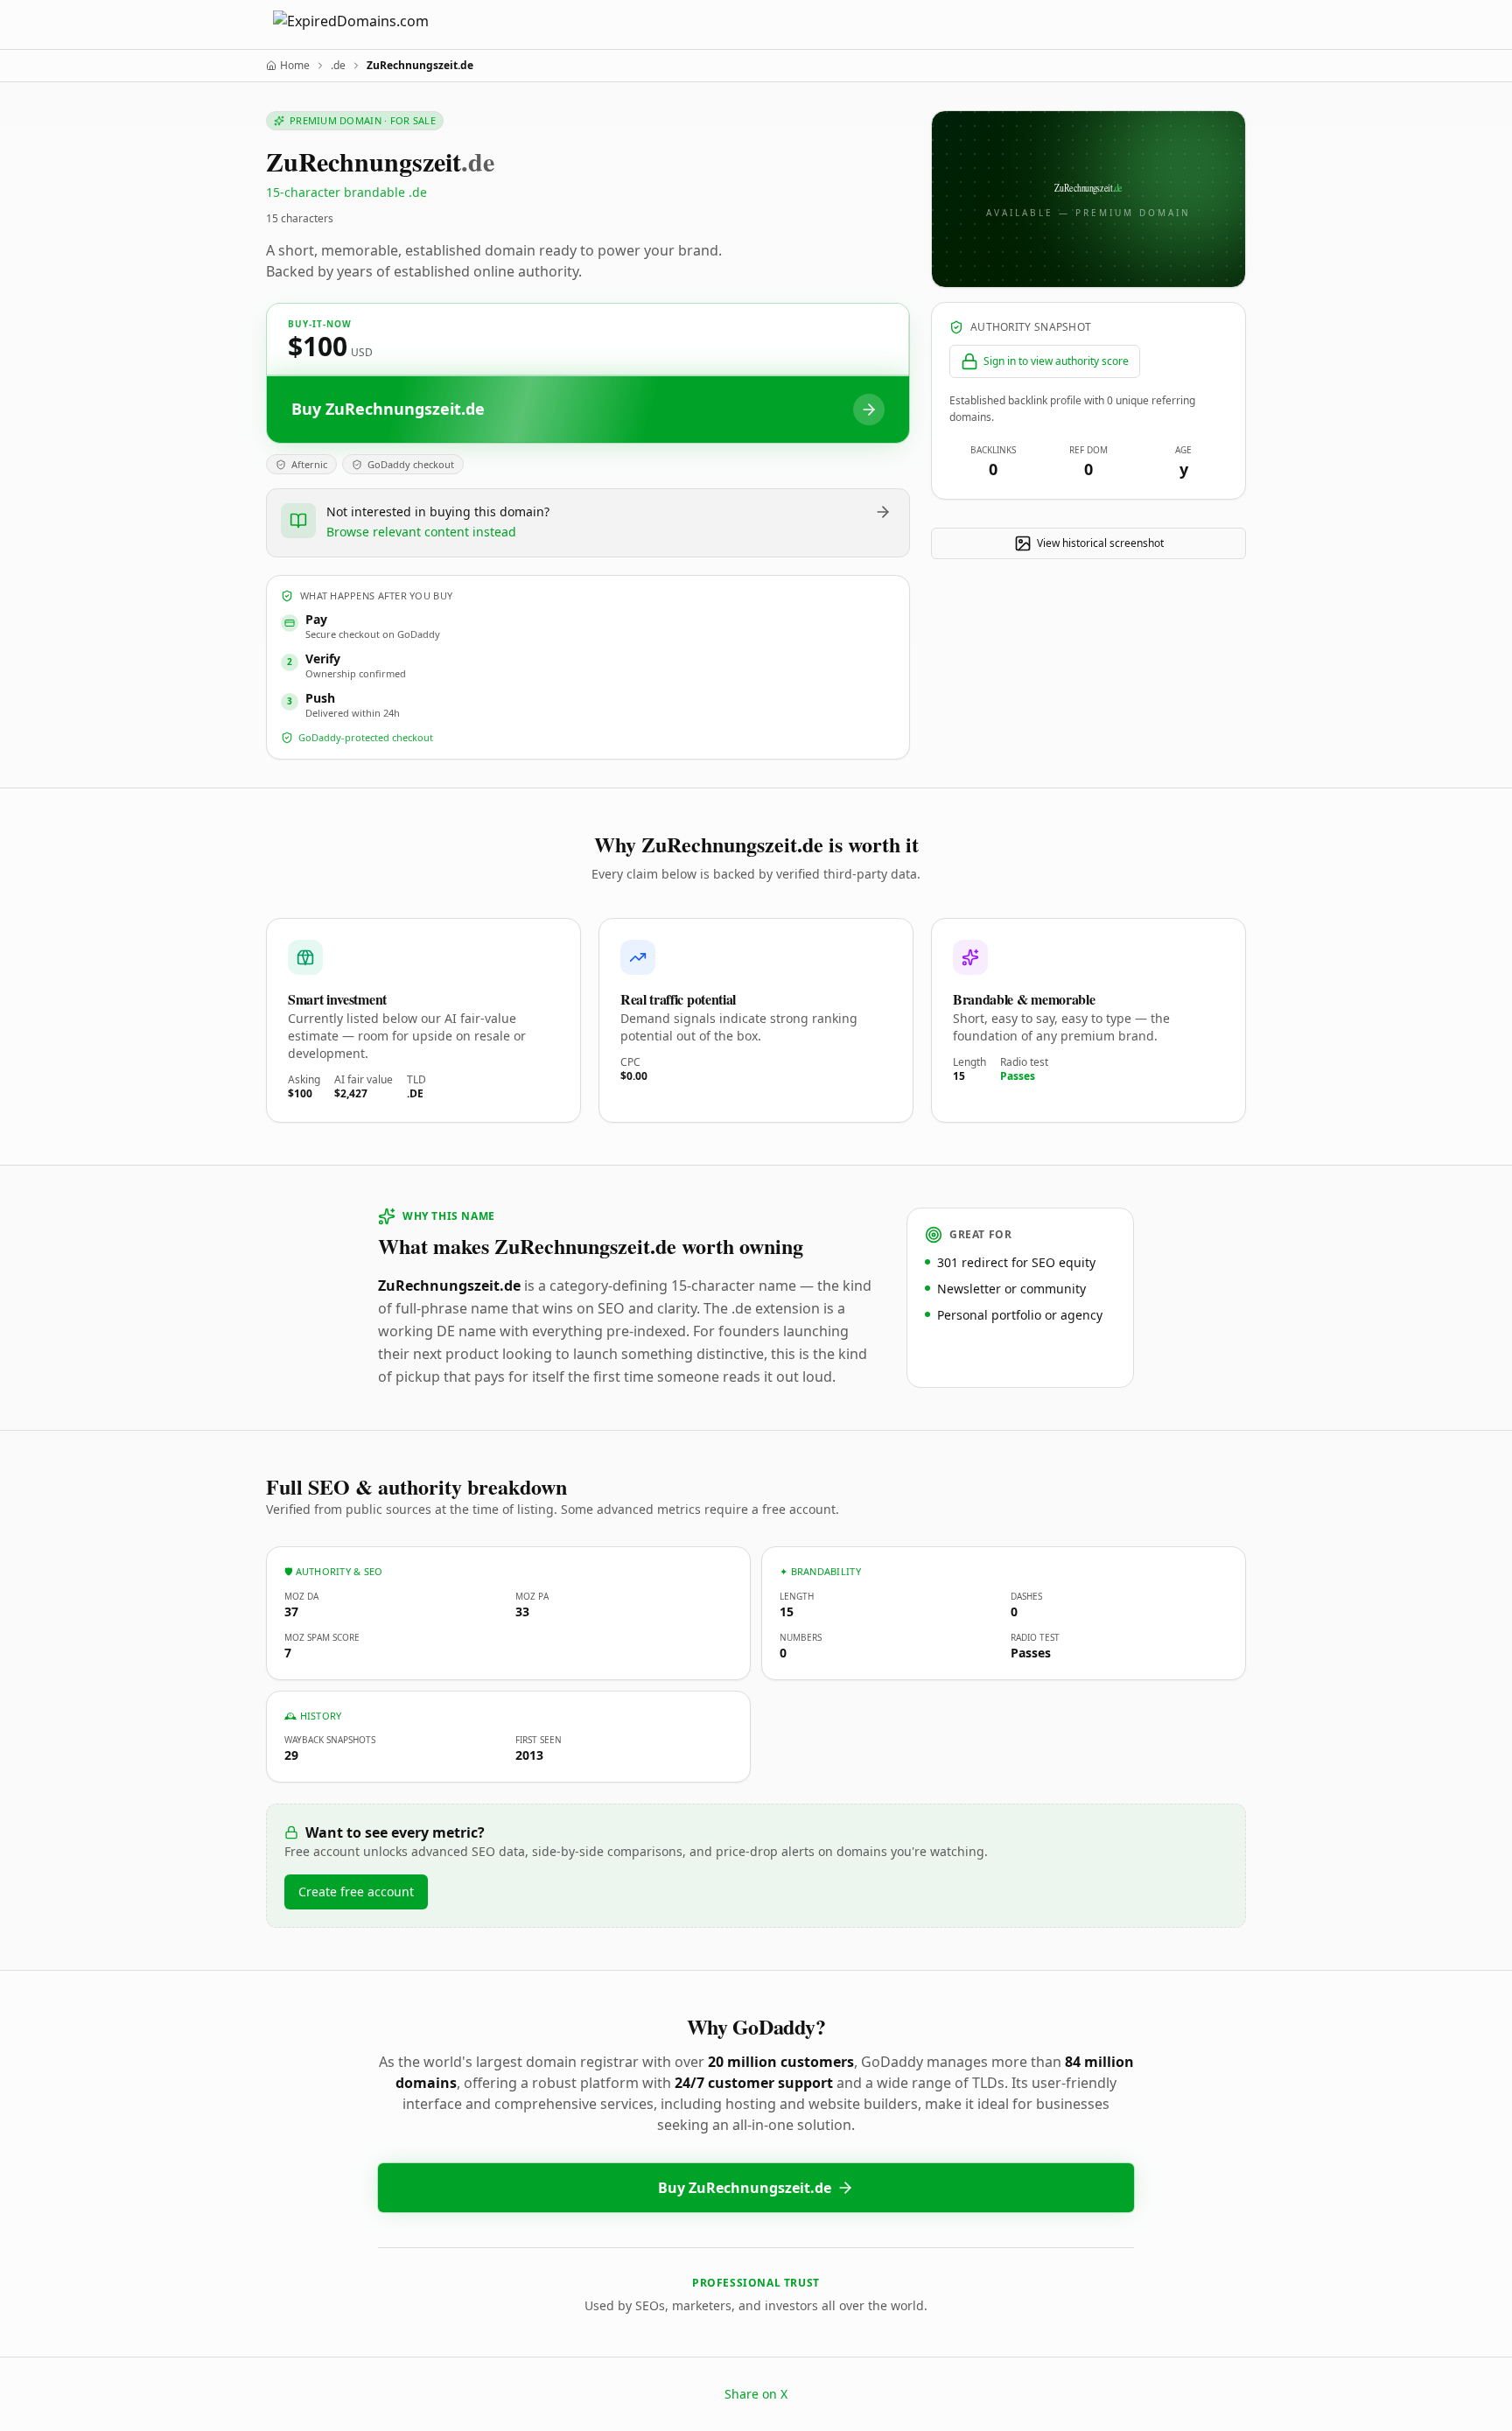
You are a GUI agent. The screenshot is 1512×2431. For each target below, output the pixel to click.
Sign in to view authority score (1056, 361)
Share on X (756, 2394)
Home (295, 66)
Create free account (356, 1892)
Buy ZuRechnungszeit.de (745, 2188)
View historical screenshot (1100, 543)
